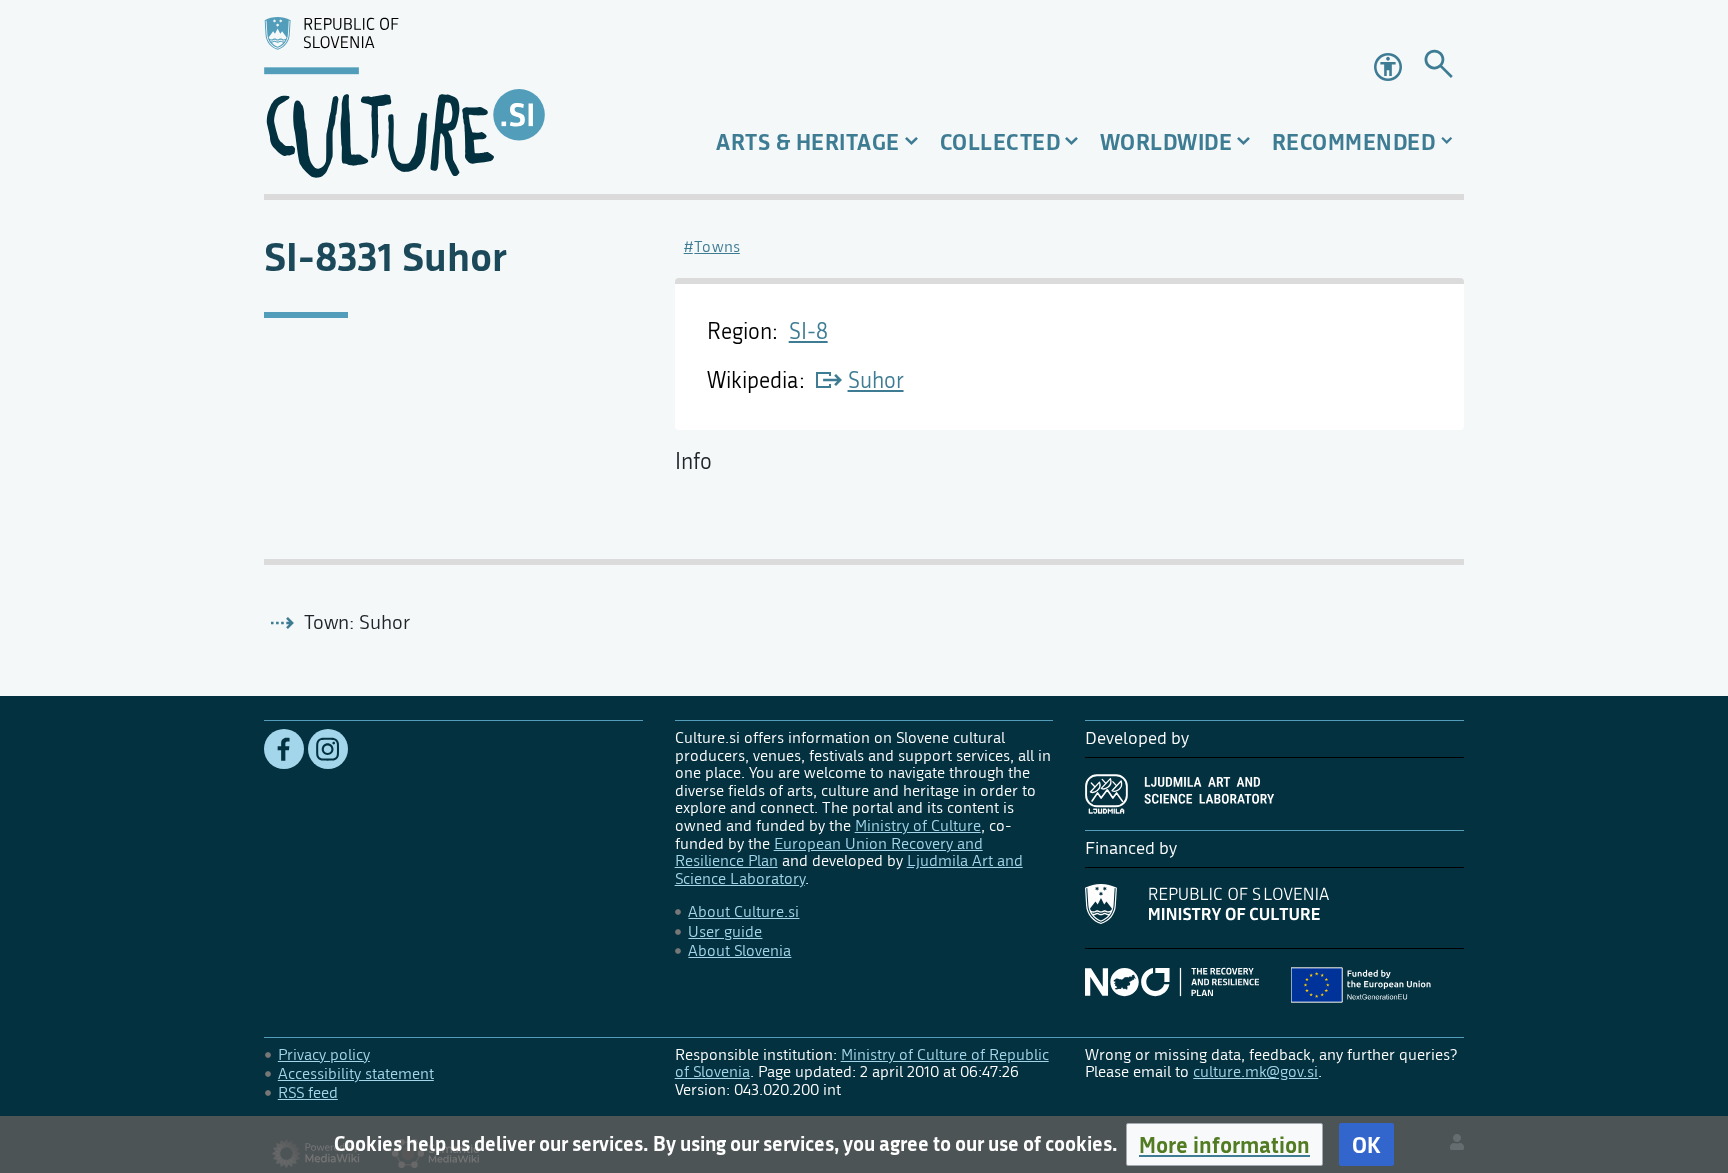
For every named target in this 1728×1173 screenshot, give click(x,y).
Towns (717, 246)
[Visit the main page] (453, 97)
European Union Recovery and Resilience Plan (829, 852)
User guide (725, 931)
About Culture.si (743, 911)
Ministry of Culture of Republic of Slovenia (862, 1063)
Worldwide (1166, 141)
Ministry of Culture (918, 825)
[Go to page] (1438, 67)
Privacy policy (324, 1054)
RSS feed (308, 1092)
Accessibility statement (356, 1073)
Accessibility (1390, 67)
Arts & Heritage (808, 141)
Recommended (1354, 141)
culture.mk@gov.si (1255, 1071)
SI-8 (808, 332)
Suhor (876, 381)
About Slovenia (739, 950)
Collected (1000, 141)
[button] (1224, 1144)
